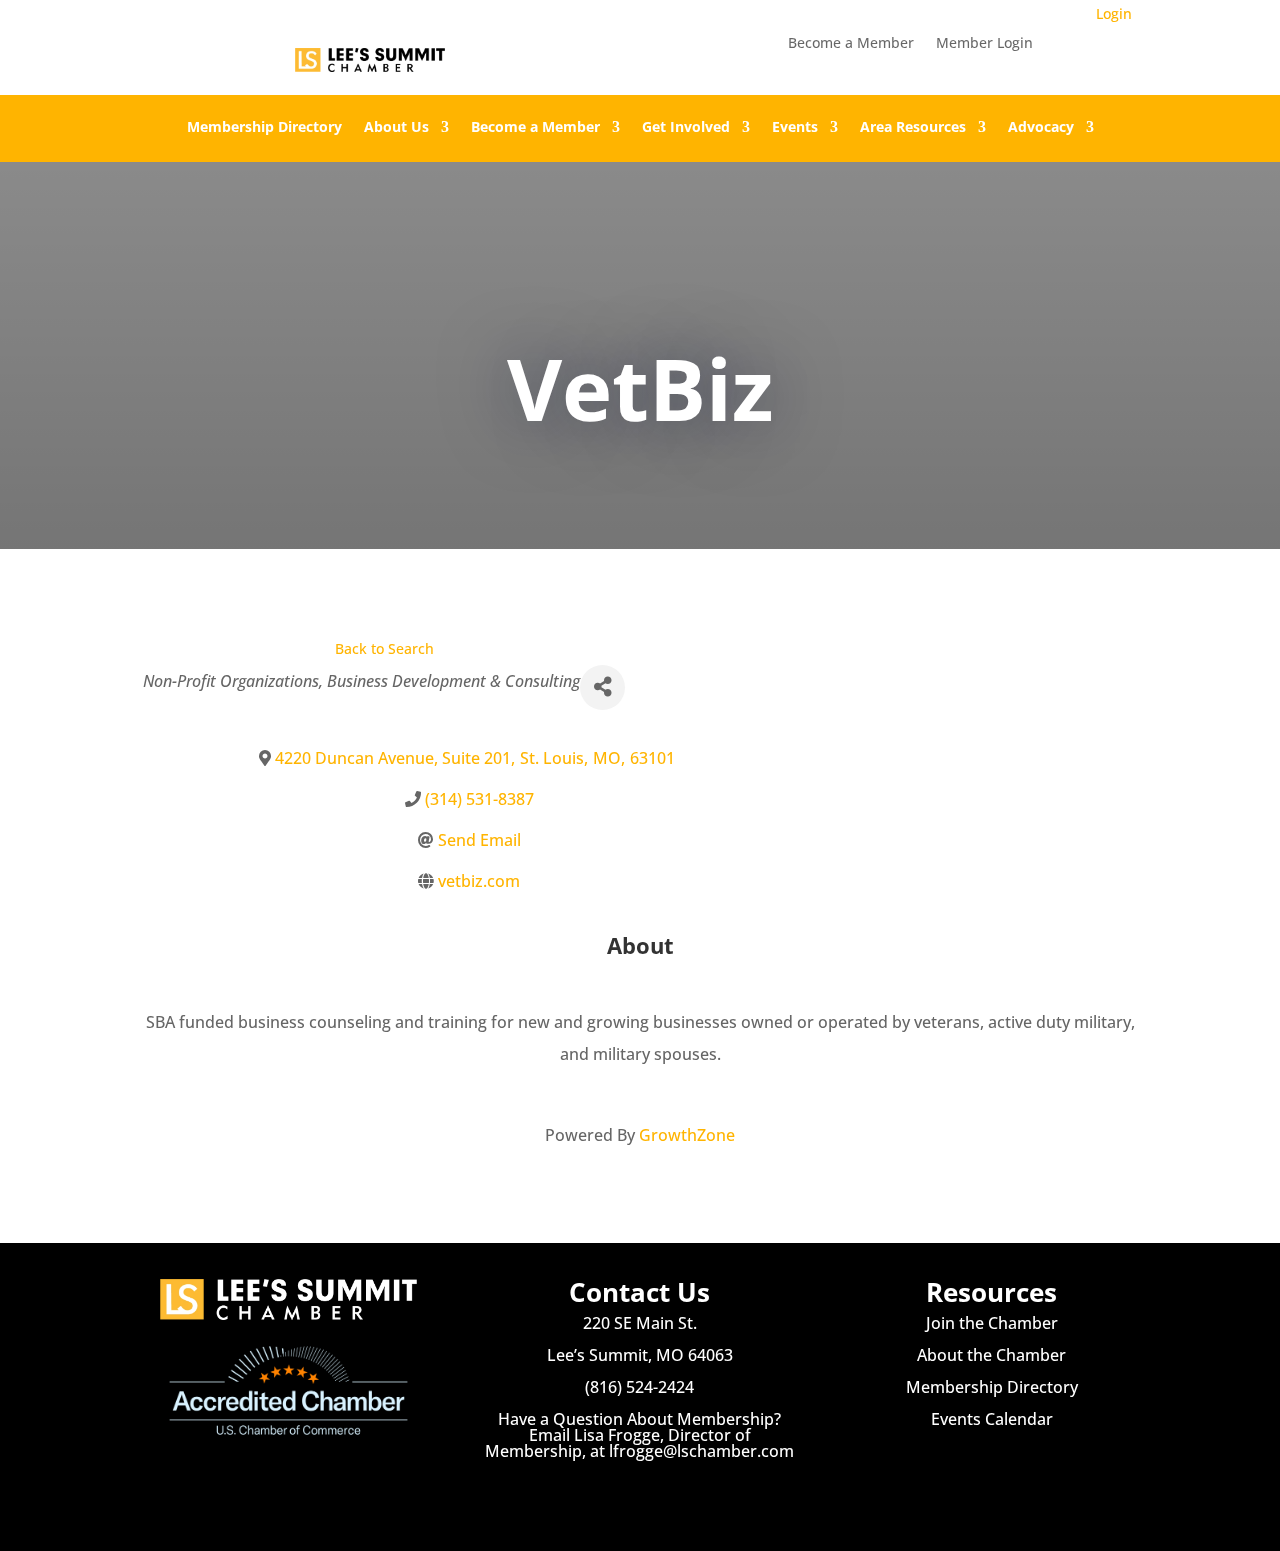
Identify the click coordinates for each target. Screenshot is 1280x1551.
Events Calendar (992, 1419)
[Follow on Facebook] (600, 1491)
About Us (396, 128)
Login (1114, 13)
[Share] (602, 687)
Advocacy (1041, 128)
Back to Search (384, 648)
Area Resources (913, 128)
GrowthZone (687, 1135)
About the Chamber (991, 1355)
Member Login (984, 44)
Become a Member (851, 44)
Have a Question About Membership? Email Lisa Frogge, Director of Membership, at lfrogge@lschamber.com (639, 1435)
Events (795, 128)
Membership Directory (264, 128)
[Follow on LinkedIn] (680, 1491)
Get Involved (686, 128)
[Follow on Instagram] (640, 1491)
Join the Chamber (992, 1323)
